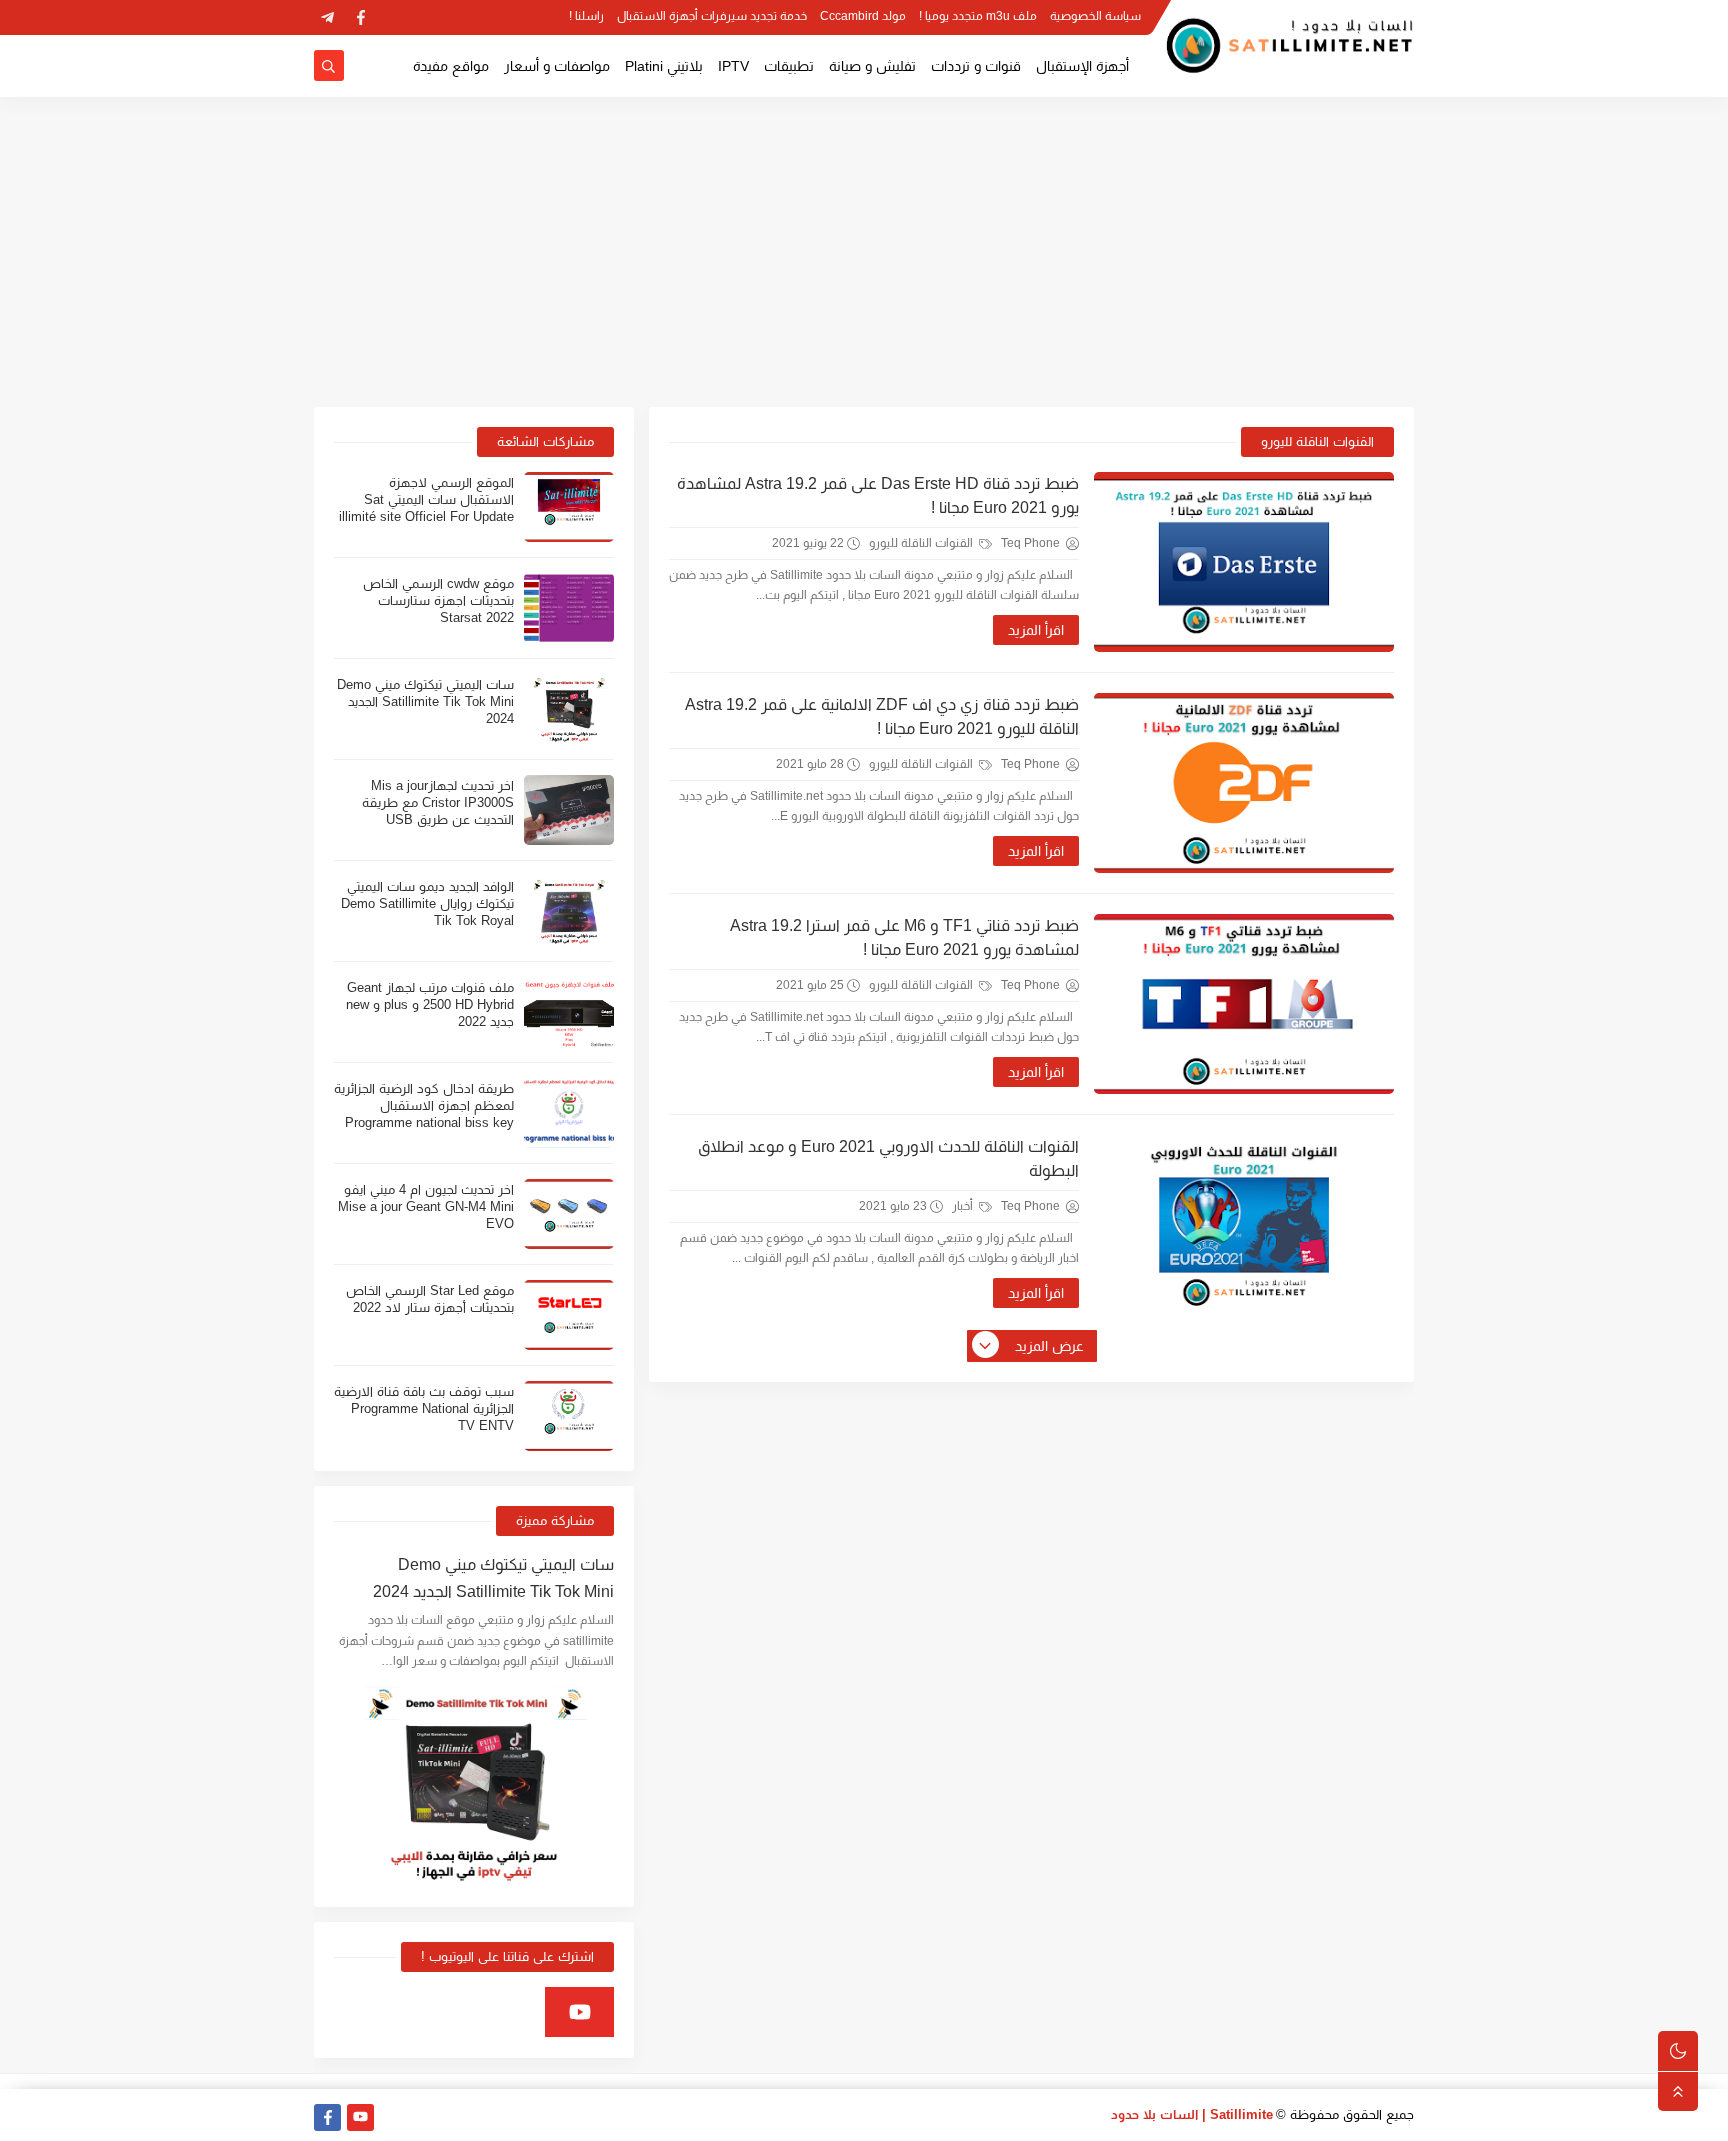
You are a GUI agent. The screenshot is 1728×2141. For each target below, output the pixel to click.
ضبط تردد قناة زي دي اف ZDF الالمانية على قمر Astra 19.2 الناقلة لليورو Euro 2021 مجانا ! (882, 716)
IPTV (733, 66)
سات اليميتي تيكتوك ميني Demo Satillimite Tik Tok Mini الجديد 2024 (425, 701)
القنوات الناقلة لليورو (922, 543)
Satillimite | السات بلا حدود (1192, 2114)
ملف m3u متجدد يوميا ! (978, 16)
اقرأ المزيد (1036, 630)
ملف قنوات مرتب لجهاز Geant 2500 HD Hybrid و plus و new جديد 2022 (430, 1004)
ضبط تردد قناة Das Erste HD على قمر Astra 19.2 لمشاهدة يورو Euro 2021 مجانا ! (878, 495)
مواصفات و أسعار (557, 66)
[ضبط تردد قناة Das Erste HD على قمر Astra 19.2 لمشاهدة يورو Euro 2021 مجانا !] (1244, 562)
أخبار (964, 1206)
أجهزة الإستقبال (1082, 66)
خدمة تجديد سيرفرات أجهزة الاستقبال (712, 16)
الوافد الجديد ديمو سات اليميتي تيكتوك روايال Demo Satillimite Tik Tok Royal (427, 903)
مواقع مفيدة (451, 66)
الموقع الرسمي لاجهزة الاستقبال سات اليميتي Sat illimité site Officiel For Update (426, 499)
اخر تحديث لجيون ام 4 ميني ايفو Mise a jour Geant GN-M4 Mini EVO (426, 1206)
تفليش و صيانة (872, 66)
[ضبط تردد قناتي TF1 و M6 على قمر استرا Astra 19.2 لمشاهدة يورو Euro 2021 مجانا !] (1244, 1004)
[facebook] (360, 17)
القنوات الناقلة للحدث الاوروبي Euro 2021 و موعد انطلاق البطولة (888, 1158)
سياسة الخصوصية (1095, 16)
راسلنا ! (586, 16)
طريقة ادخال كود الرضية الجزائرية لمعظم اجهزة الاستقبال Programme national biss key (424, 1105)
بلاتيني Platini (664, 66)
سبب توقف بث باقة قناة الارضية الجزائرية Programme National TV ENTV (424, 1408)
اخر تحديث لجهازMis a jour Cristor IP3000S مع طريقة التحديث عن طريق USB (438, 802)
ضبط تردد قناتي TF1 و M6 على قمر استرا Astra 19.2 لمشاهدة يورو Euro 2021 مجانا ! (904, 937)
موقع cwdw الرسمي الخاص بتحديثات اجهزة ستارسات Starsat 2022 (438, 600)
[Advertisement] (864, 252)
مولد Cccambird (863, 16)
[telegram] (327, 17)
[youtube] (579, 2012)
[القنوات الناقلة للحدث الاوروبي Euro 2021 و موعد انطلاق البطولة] (1244, 1225)
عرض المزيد (1049, 1346)
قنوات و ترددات (976, 66)
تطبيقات (789, 66)
